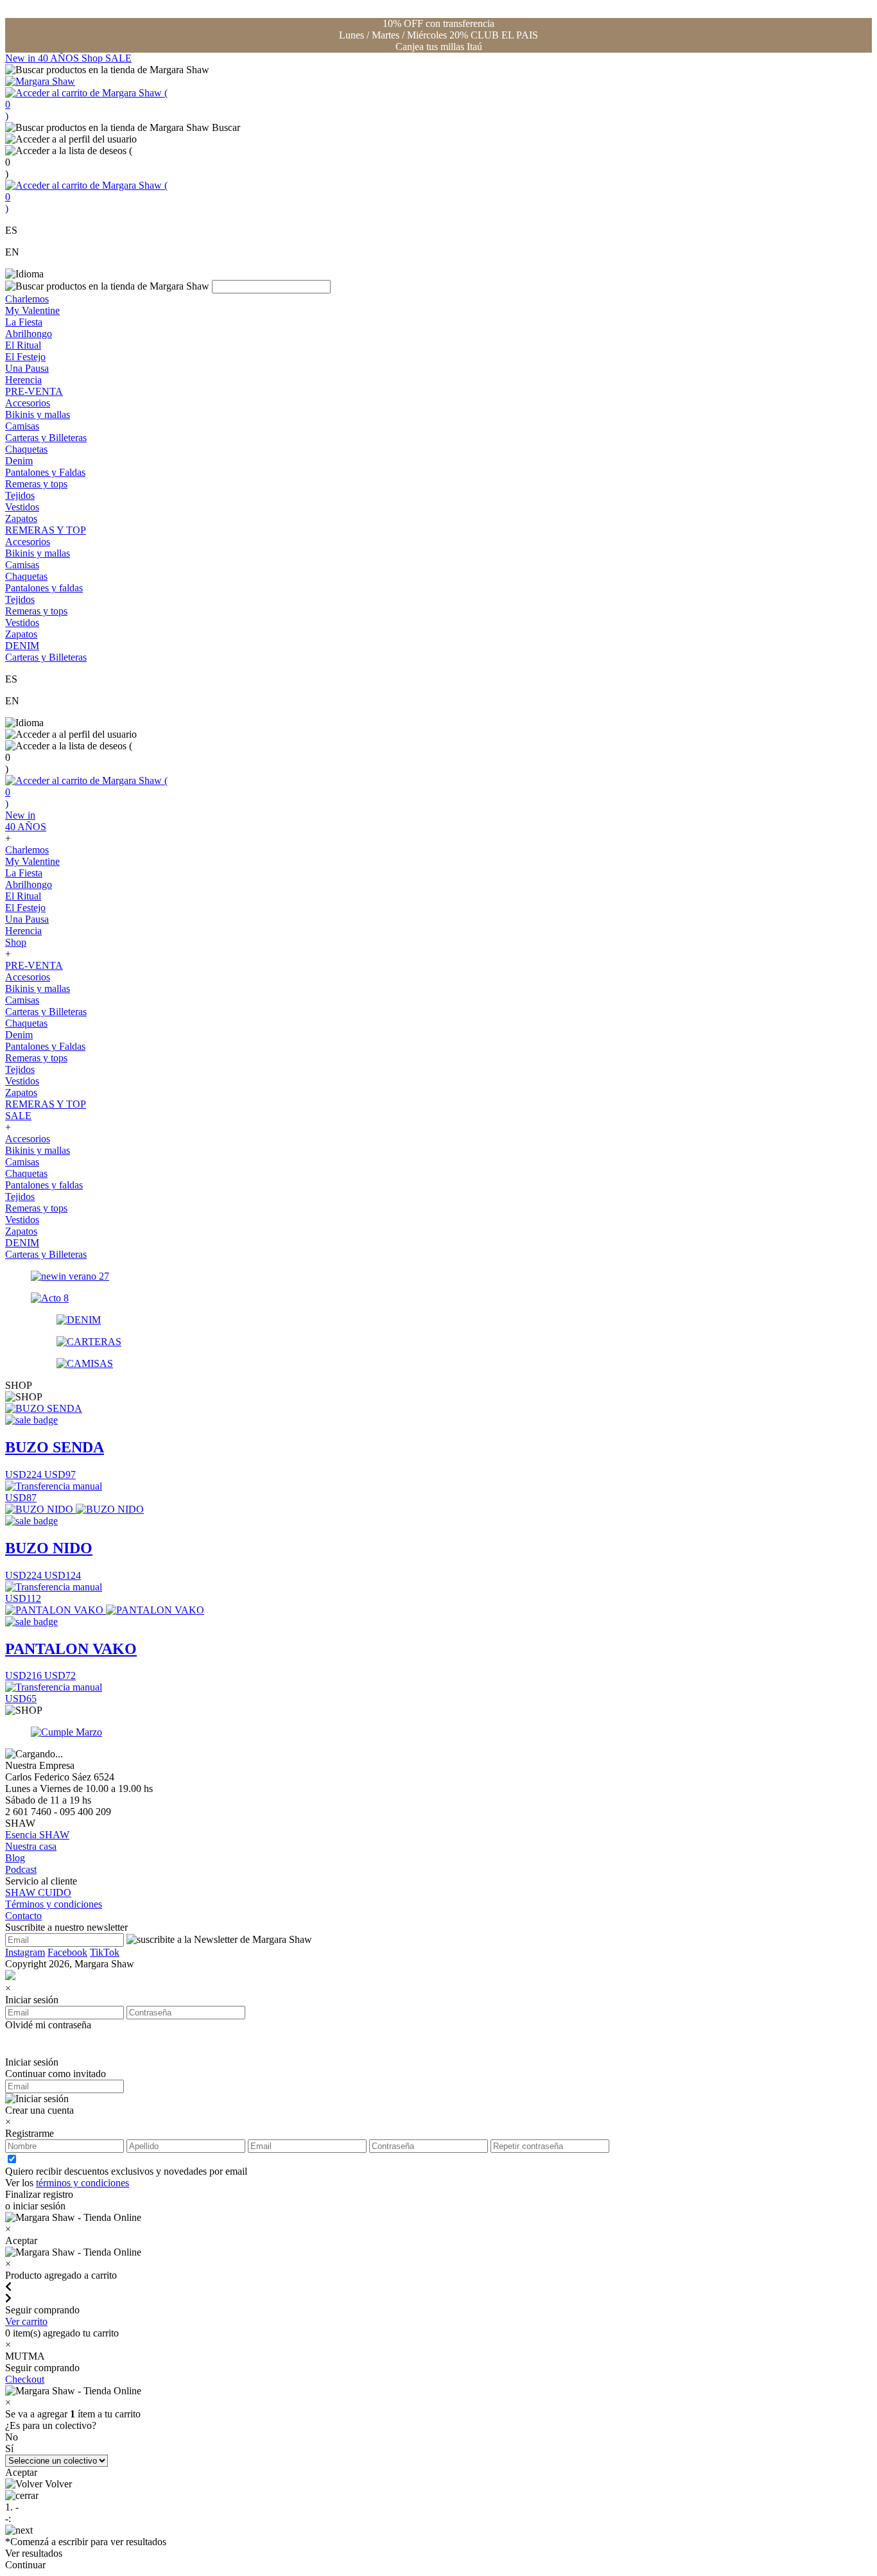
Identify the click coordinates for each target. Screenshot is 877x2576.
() (86, 104)
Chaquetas (26, 449)
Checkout (25, 2379)
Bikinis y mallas (38, 414)
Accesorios (28, 403)
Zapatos (21, 518)
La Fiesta (24, 322)
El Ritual (23, 345)
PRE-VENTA (34, 391)
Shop (93, 58)
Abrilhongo (29, 334)
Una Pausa (27, 368)
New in (22, 58)
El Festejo (25, 357)
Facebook (67, 1952)
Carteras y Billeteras (46, 438)
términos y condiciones (82, 2183)
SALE (118, 58)
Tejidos (20, 495)
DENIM (22, 646)
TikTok (105, 1952)
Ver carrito (26, 2321)
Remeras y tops (36, 484)
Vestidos (22, 507)
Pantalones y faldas (44, 588)
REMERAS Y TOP (46, 530)
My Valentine (32, 310)
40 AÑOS (60, 58)
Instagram (25, 1952)
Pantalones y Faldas (45, 472)
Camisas (22, 426)
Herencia (23, 380)
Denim (19, 461)
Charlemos (27, 299)
